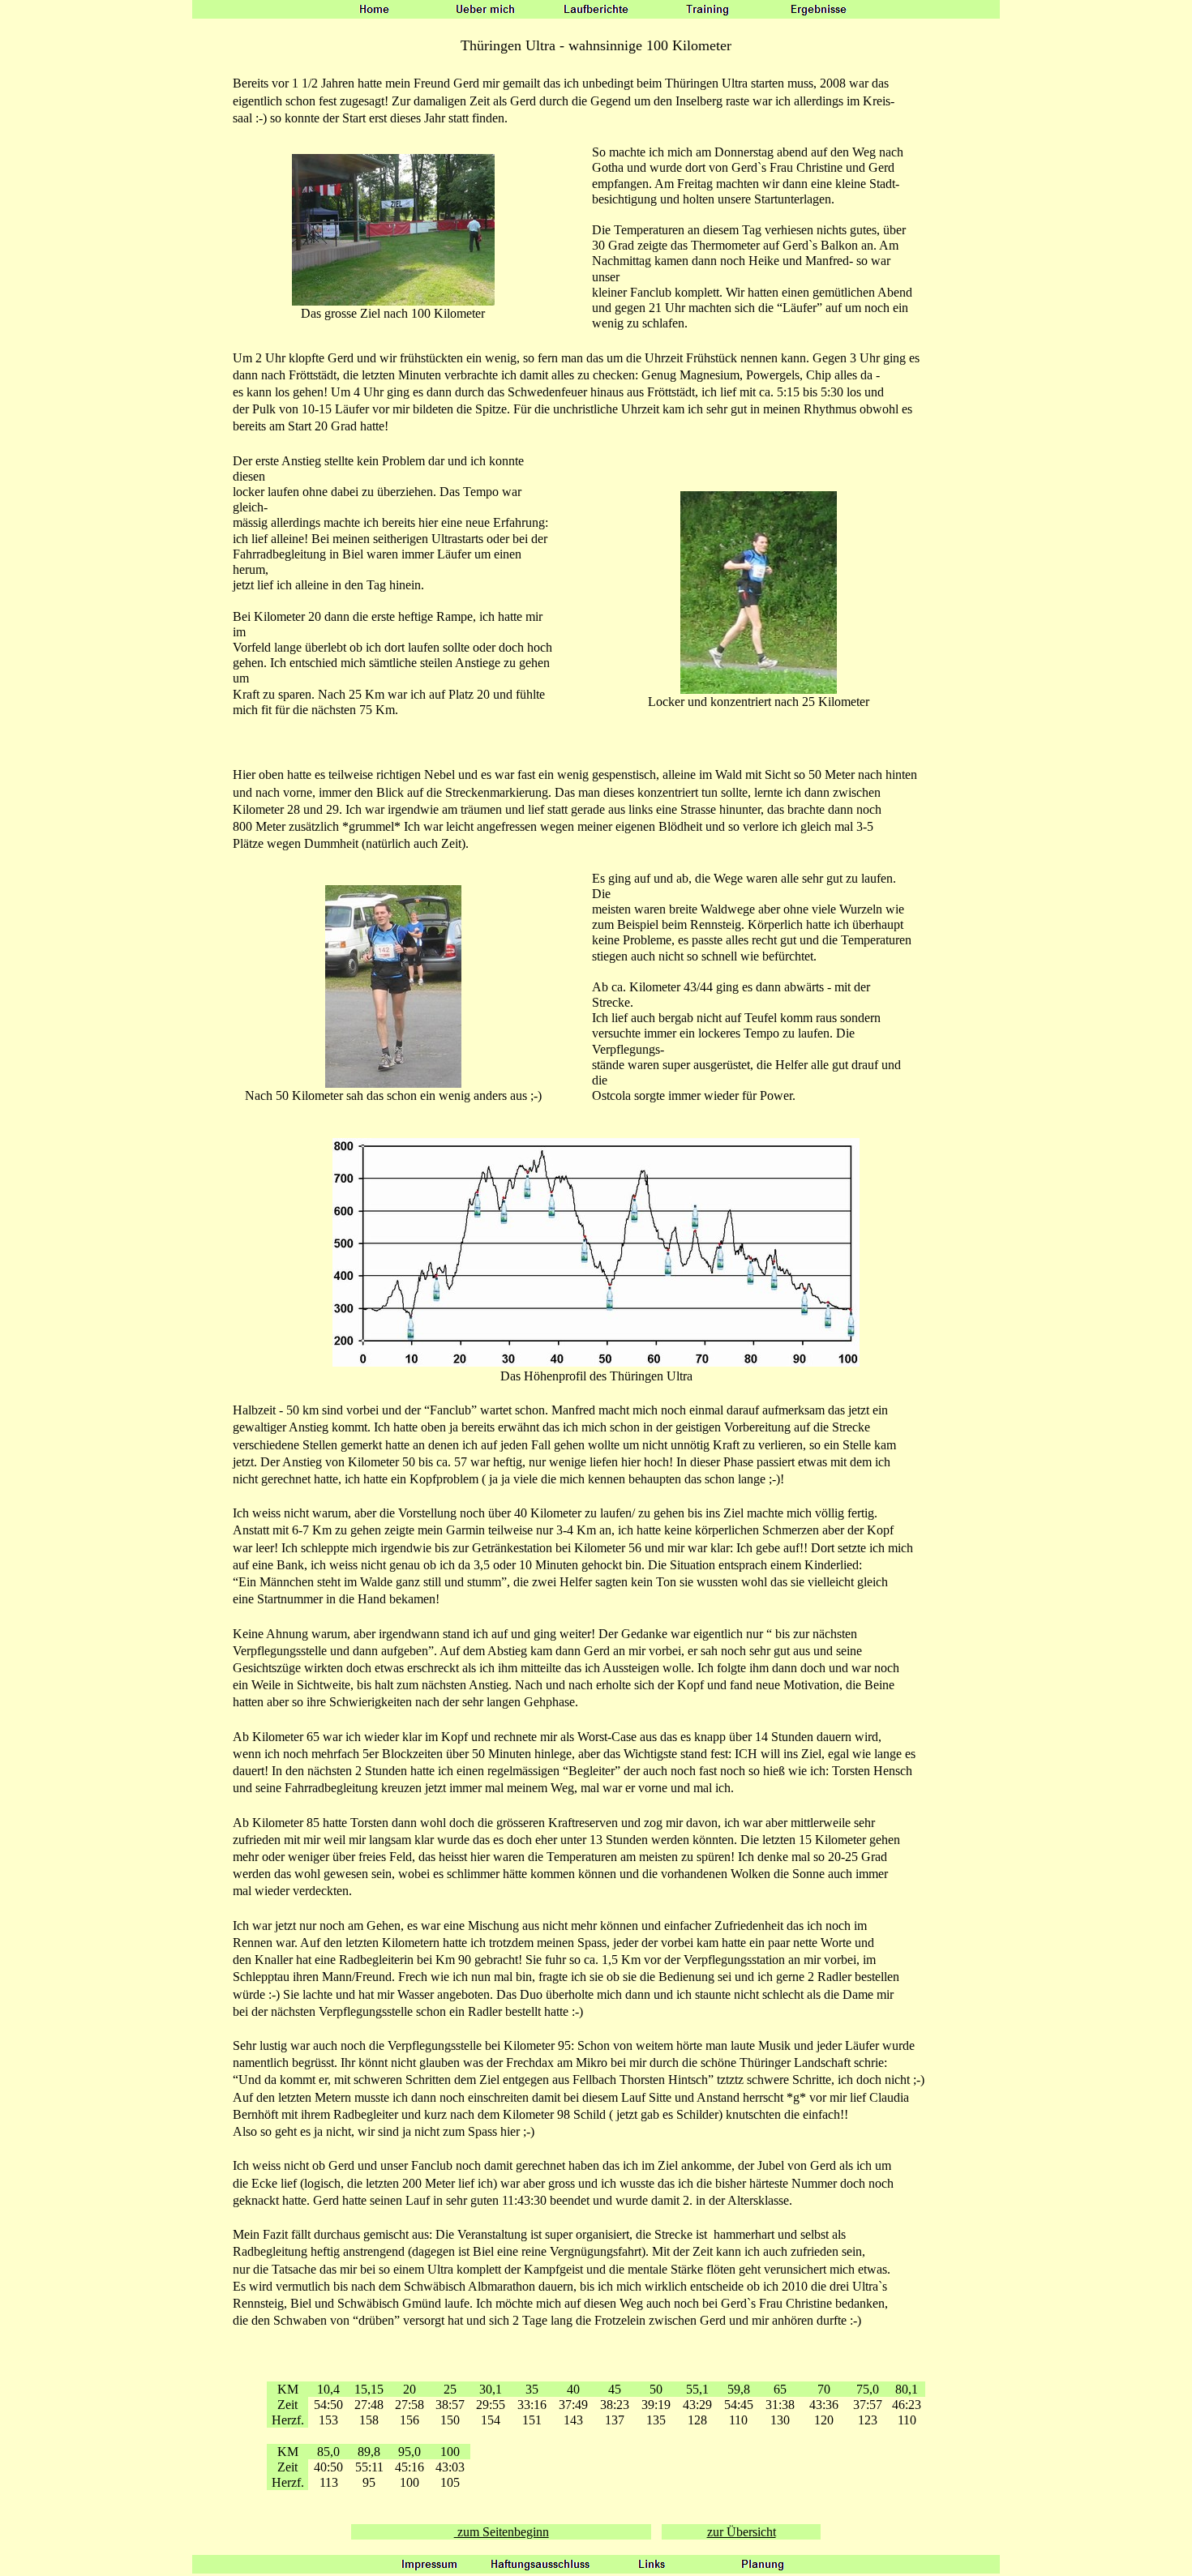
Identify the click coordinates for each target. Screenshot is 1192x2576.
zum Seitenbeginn (502, 2532)
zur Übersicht (742, 2532)
